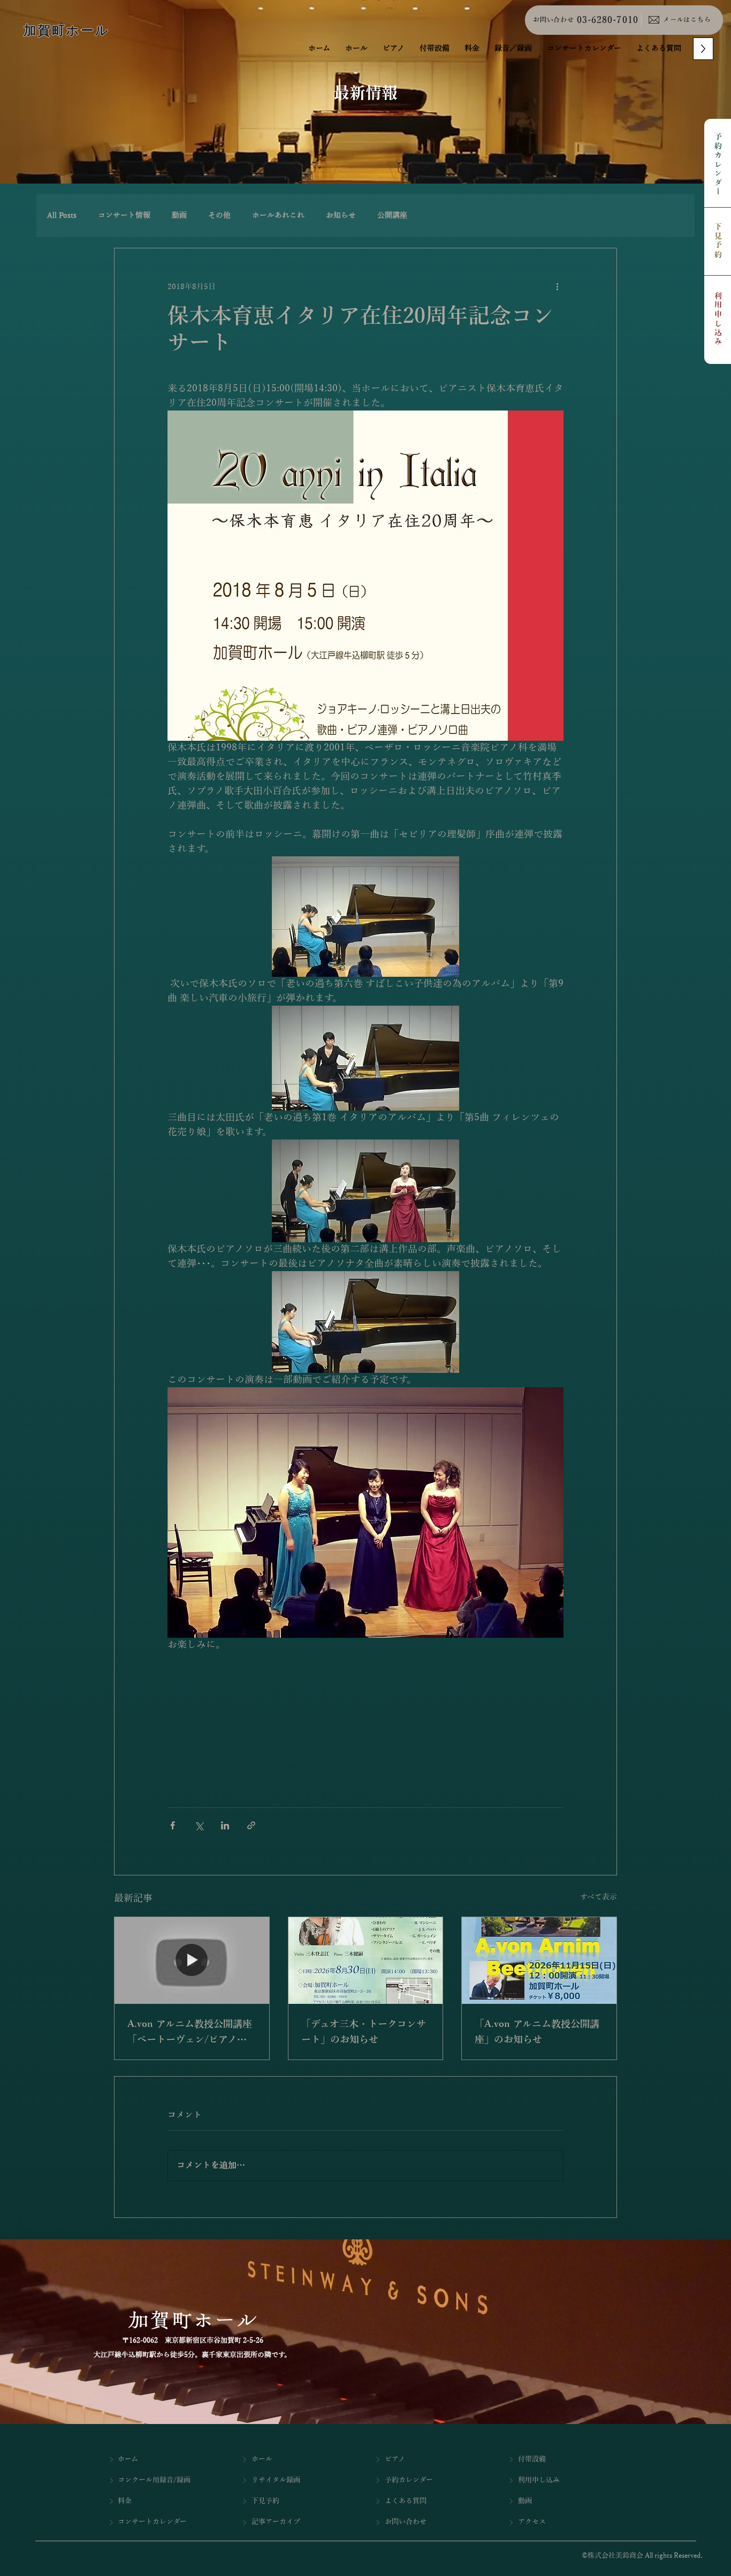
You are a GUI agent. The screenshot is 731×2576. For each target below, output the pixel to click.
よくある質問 (406, 2501)
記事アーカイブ (276, 2522)
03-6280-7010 (607, 20)
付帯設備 (532, 2459)
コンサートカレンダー (152, 2522)
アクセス (532, 2522)
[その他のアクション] (557, 287)
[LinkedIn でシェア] (225, 1825)
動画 (179, 215)
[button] (513, 49)
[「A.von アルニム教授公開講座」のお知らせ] (539, 1961)
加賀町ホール (66, 31)
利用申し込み (718, 319)
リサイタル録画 (276, 2480)
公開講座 (392, 215)
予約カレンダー (718, 165)
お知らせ (341, 215)
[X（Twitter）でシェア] (199, 1825)
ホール (262, 2459)
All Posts (62, 215)
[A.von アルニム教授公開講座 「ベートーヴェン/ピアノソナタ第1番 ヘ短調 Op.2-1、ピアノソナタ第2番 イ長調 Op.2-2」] (192, 1961)
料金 (125, 2501)
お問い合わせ (553, 20)
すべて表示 (599, 1897)
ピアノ (395, 2459)
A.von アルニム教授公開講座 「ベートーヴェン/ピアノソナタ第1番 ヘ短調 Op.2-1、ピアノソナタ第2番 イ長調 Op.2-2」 (192, 2033)
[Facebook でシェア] (173, 1825)
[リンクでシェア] (251, 1825)
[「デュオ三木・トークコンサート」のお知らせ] (366, 1961)
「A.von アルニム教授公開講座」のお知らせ (537, 2032)
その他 (219, 215)
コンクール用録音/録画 (154, 2480)
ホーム (128, 2459)
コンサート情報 (124, 215)
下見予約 (718, 241)
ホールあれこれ (278, 215)
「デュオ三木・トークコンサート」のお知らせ (364, 2032)
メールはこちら (687, 20)
